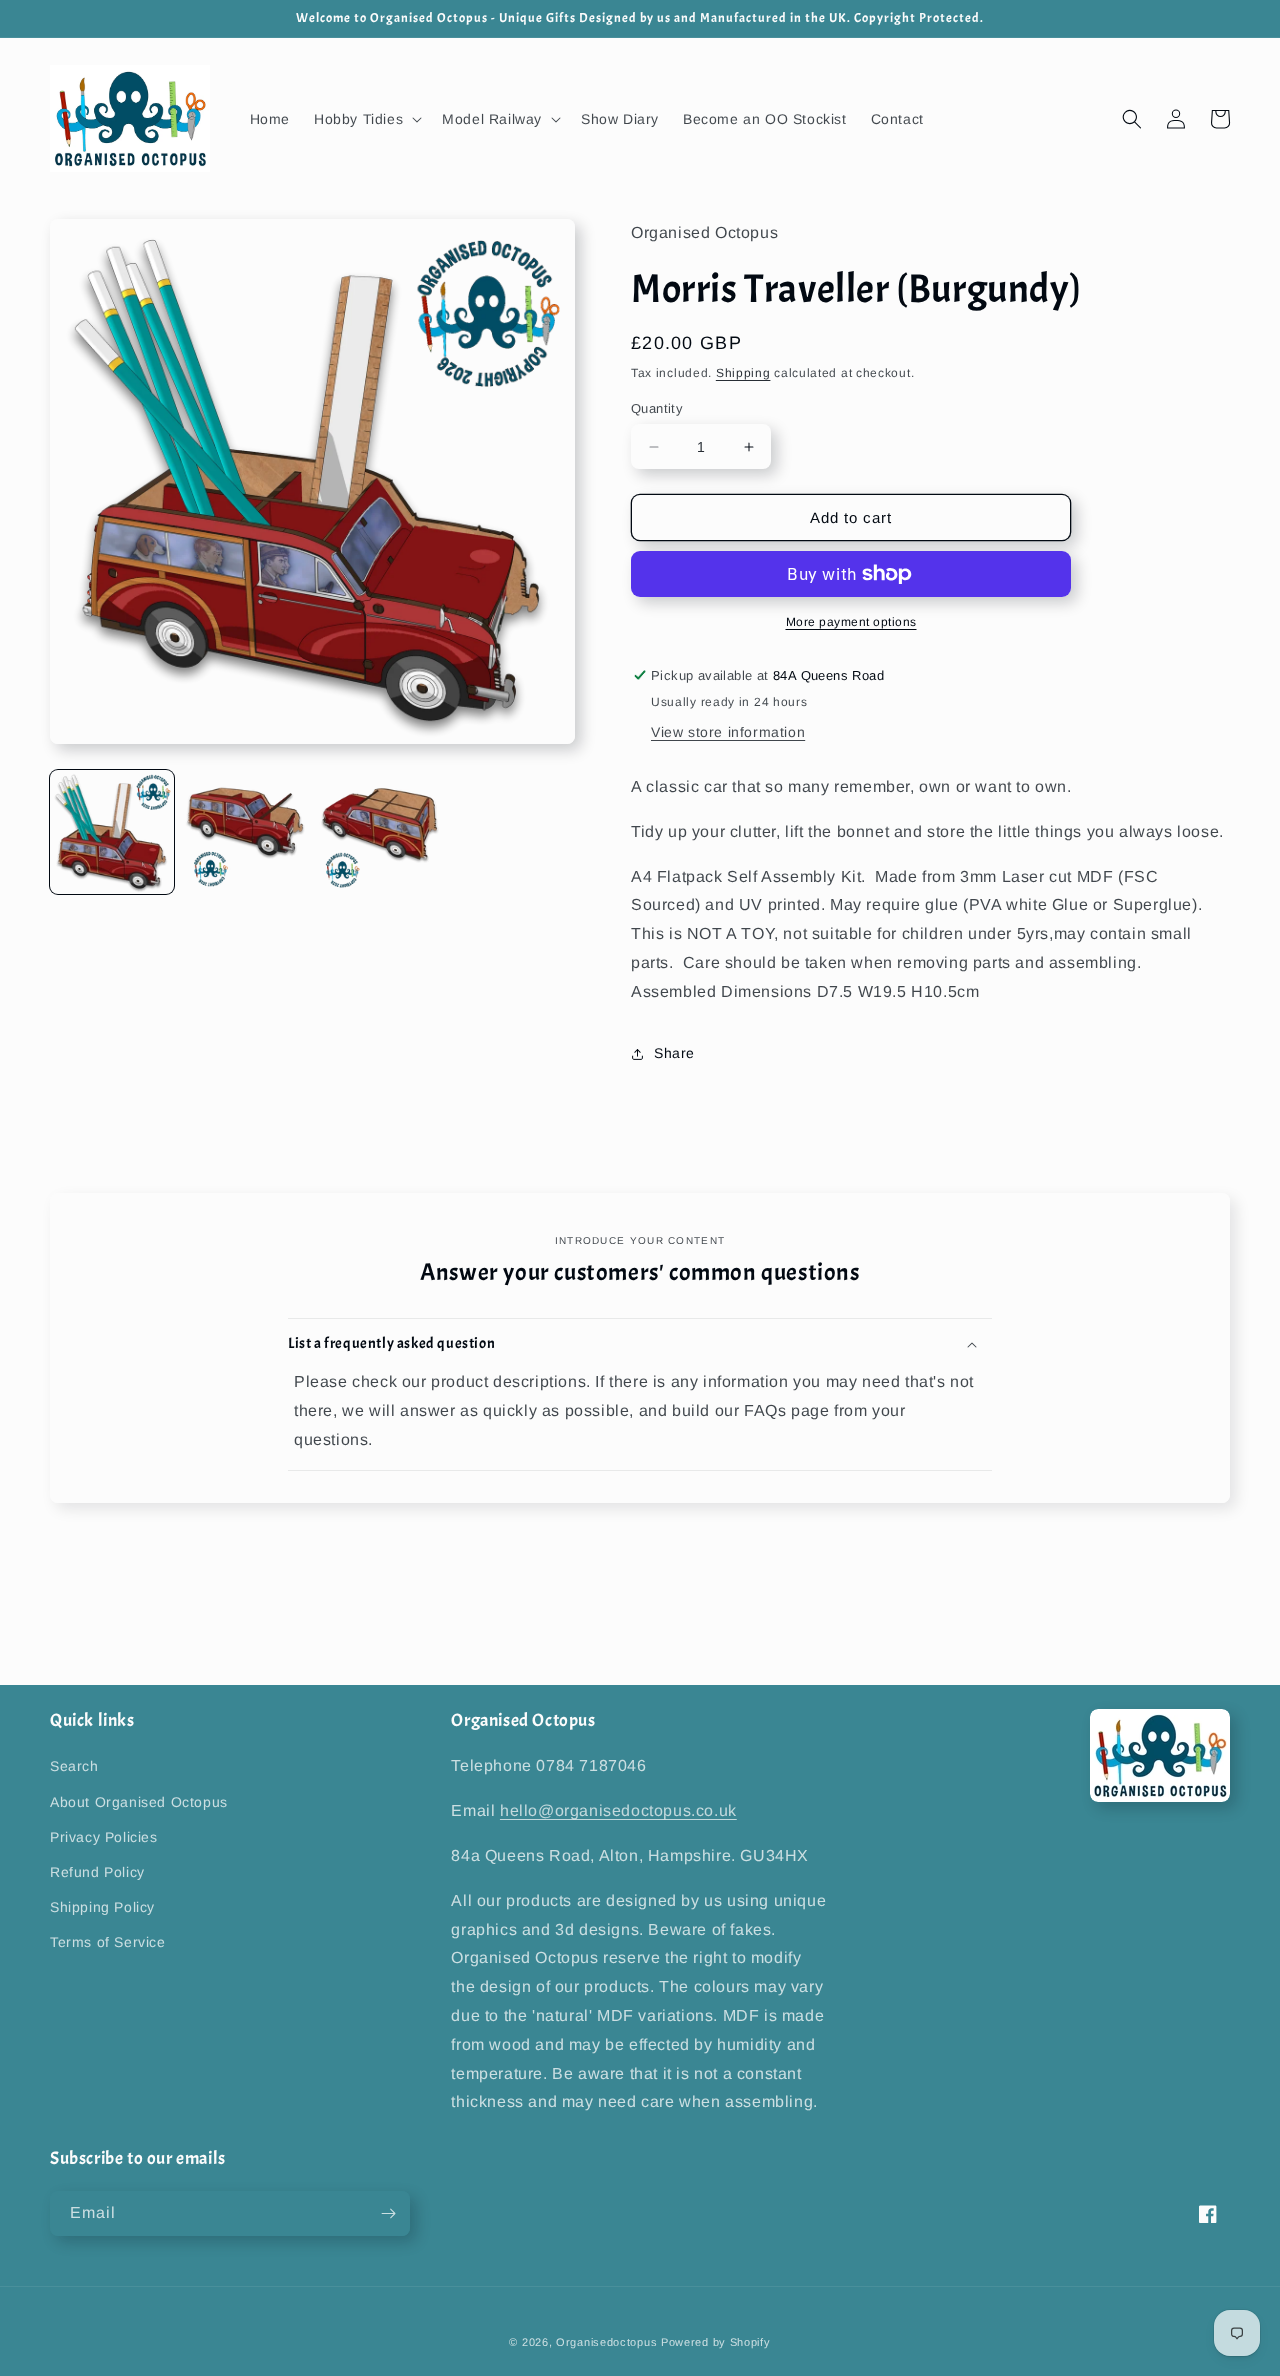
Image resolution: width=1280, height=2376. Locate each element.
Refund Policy (97, 1872)
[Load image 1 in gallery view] (112, 832)
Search (74, 1766)
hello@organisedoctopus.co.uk (618, 1810)
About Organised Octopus (139, 1802)
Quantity (657, 408)
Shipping (743, 373)
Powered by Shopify (716, 2342)
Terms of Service (108, 1942)
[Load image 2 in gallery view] (246, 832)
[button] (366, 119)
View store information (728, 732)
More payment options (851, 622)
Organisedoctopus (606, 2342)
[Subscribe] (388, 2213)
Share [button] (674, 1053)
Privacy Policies (104, 1837)
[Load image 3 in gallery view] (380, 832)
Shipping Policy (102, 1907)
